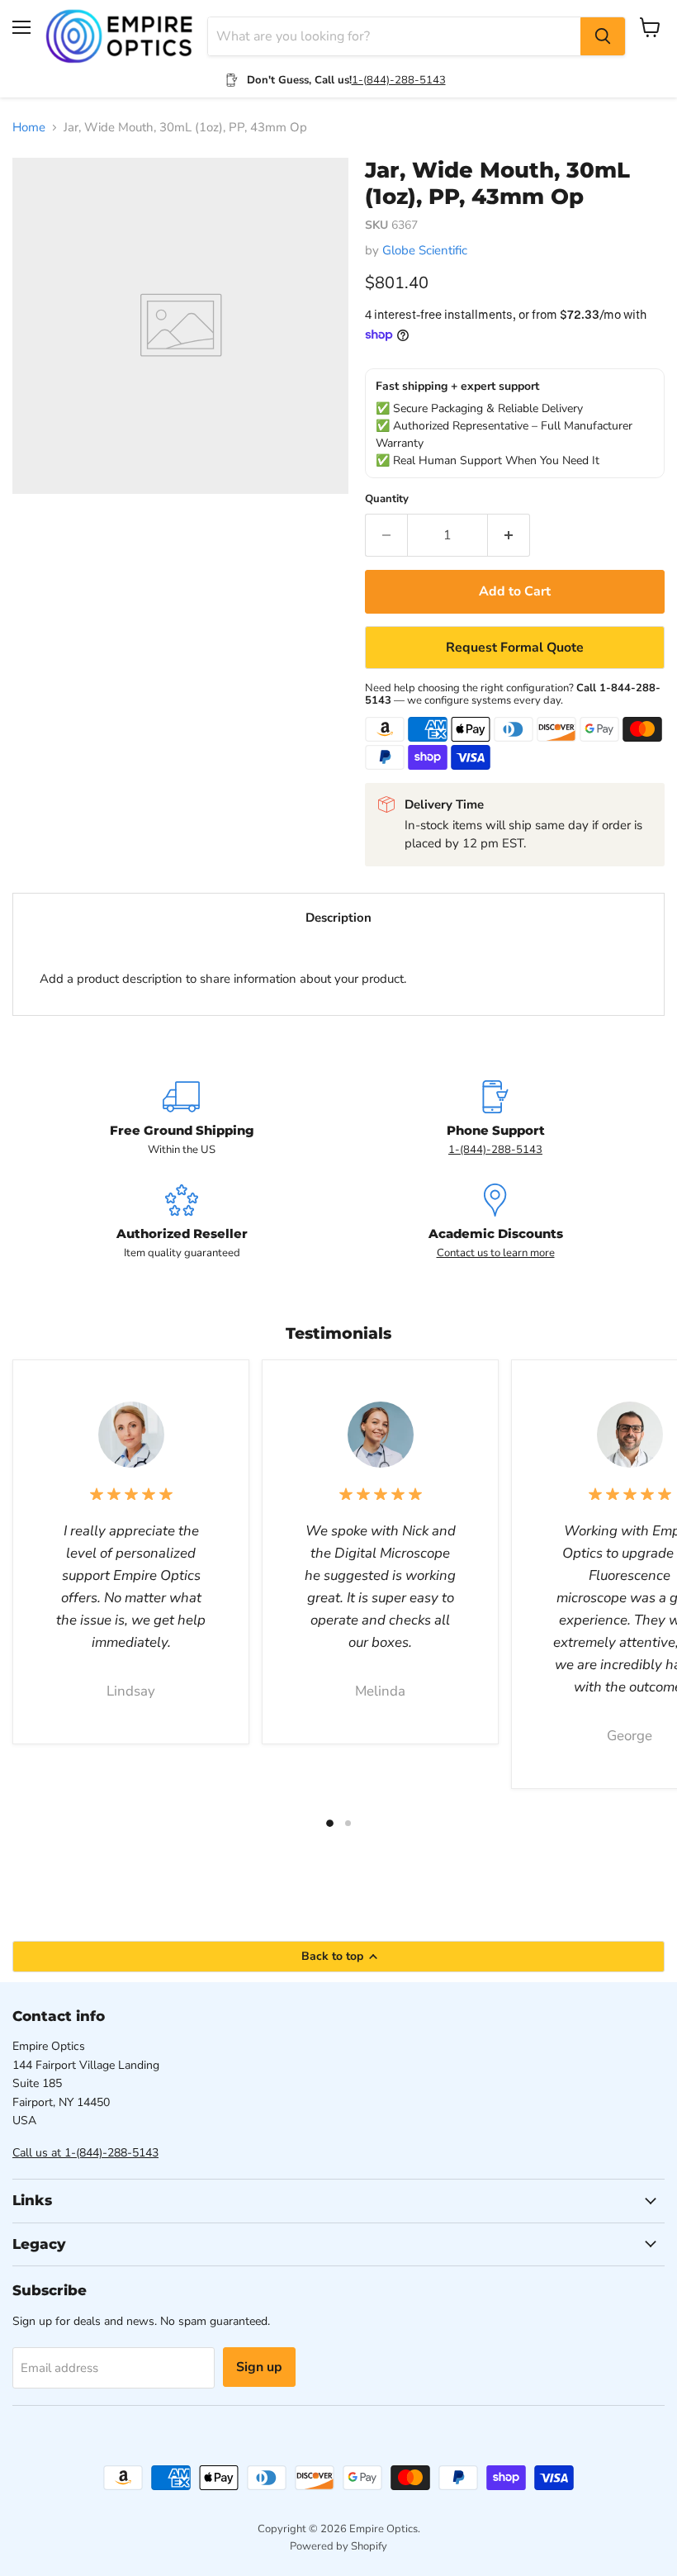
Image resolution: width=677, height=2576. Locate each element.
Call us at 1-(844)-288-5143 (85, 2153)
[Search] (603, 36)
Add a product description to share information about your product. (223, 979)
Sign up (259, 2367)
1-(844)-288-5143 (399, 80)
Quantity (387, 499)
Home (29, 128)
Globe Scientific (425, 250)
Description (338, 918)
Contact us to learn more (496, 1253)
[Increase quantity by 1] (509, 535)
